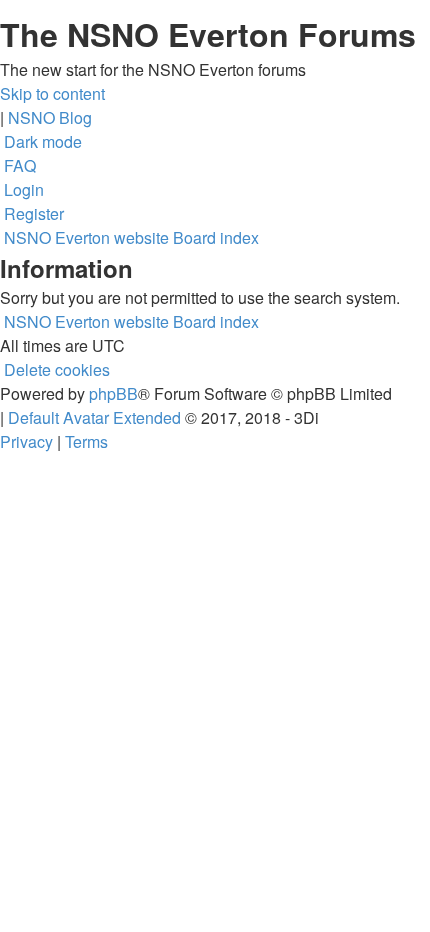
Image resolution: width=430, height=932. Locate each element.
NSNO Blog (50, 117)
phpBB (113, 393)
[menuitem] (18, 165)
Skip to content (52, 93)
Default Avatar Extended (94, 417)
